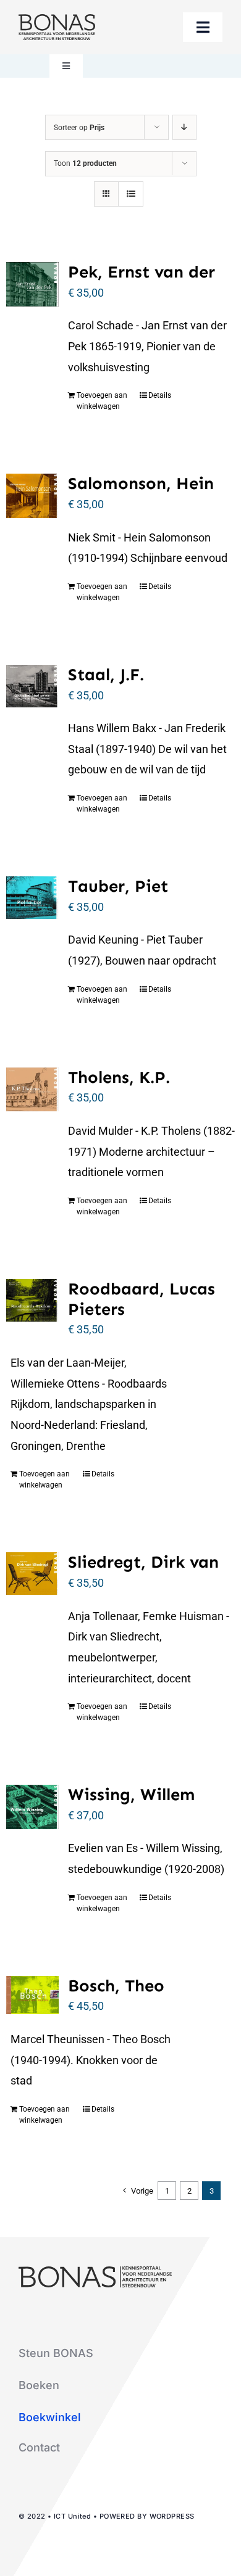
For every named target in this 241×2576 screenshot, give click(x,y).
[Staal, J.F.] (32, 686)
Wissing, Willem (132, 1794)
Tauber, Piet (118, 886)
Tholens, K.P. (119, 1077)
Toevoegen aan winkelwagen (102, 401)
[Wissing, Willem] (32, 1807)
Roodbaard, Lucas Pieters (142, 1299)
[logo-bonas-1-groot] (57, 19)
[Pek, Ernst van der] (32, 284)
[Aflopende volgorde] (184, 127)
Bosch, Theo (116, 1985)
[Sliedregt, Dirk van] (32, 1574)
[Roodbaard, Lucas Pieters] (32, 1300)
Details (160, 395)
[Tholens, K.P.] (32, 1089)
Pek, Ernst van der (142, 272)
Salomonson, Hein (141, 483)
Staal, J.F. (106, 674)
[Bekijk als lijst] (131, 194)
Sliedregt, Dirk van (143, 1562)
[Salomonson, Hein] (32, 496)
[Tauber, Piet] (32, 898)
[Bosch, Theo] (32, 1995)
